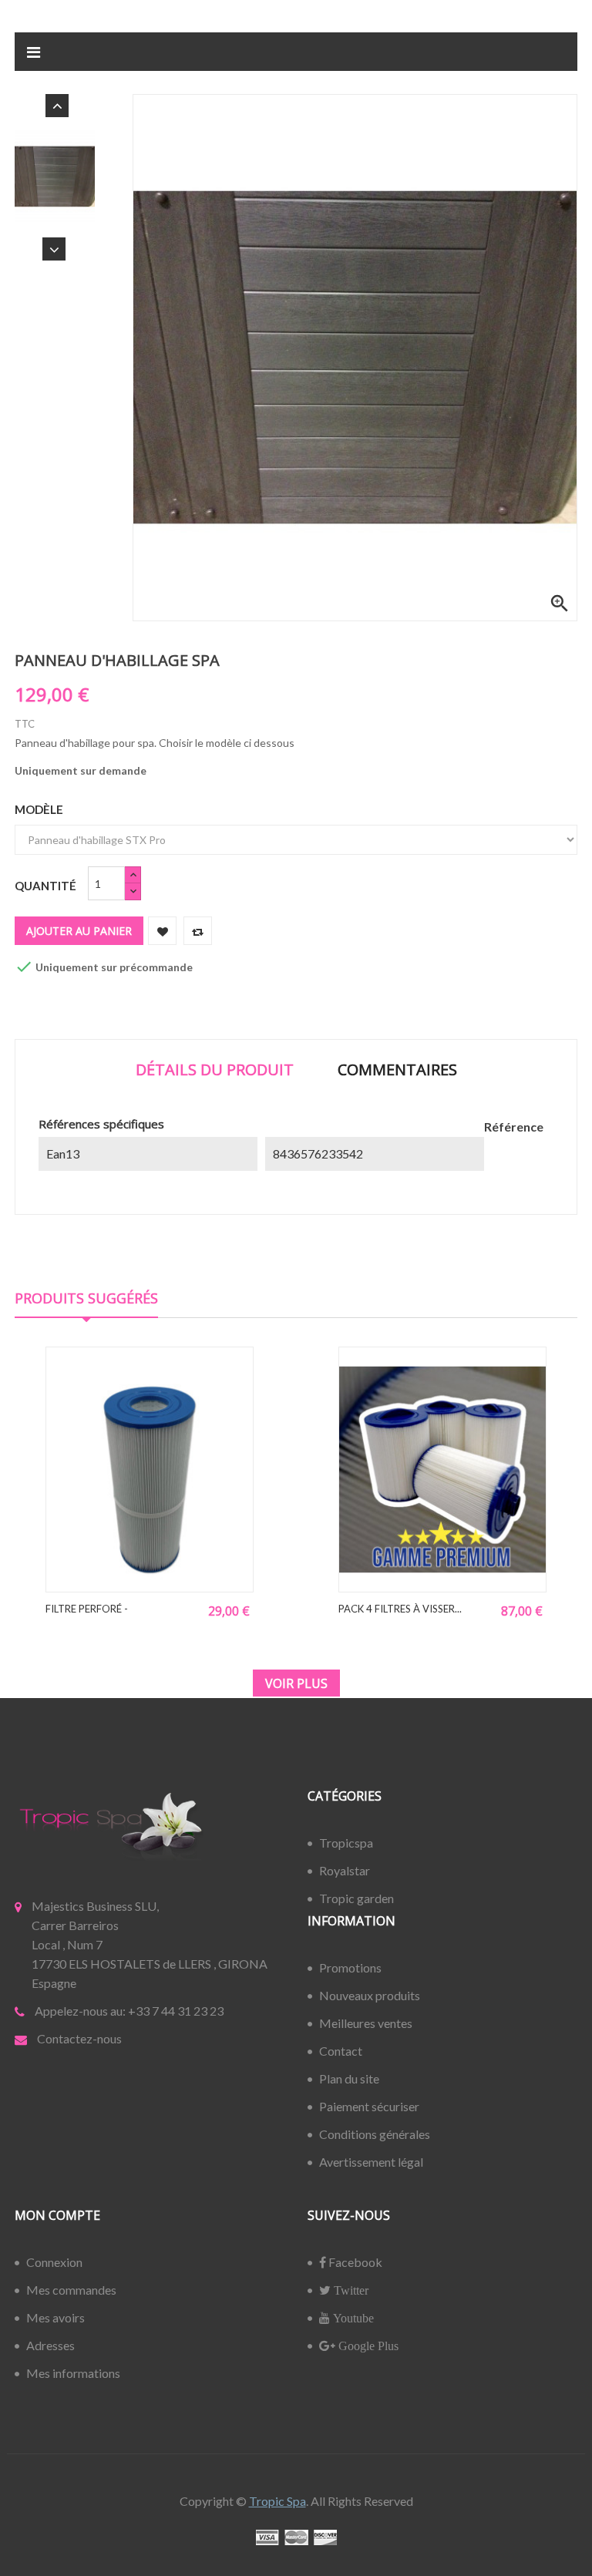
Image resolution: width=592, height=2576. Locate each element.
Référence (514, 1127)
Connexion (54, 2262)
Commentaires (397, 1069)
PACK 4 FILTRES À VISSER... (400, 1609)
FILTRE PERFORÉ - (87, 1609)
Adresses (50, 2345)
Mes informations (73, 2373)
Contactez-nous (79, 2038)
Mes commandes (71, 2290)
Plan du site (349, 2078)
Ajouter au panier (79, 931)
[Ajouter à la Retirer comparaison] (198, 931)
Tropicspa (346, 1843)
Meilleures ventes (366, 2023)
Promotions (350, 1967)
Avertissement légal (371, 2162)
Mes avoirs (55, 2317)
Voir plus (296, 1683)
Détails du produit (215, 1069)
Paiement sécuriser (369, 2106)
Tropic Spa (277, 2501)
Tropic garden (357, 1898)
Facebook (354, 2262)
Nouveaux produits (370, 1995)
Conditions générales (375, 2134)
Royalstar (345, 1870)
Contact (341, 2051)
